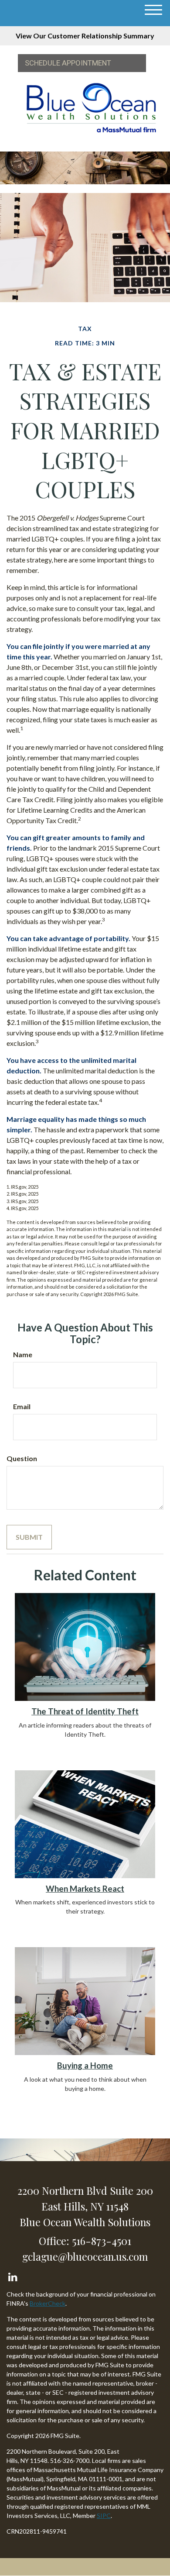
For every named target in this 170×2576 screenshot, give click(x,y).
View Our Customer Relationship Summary (85, 36)
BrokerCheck (48, 2303)
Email (22, 1406)
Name (23, 1354)
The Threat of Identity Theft (85, 1711)
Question (22, 1458)
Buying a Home (85, 2066)
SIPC (104, 2516)
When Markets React (85, 1889)
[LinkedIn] (12, 2275)
